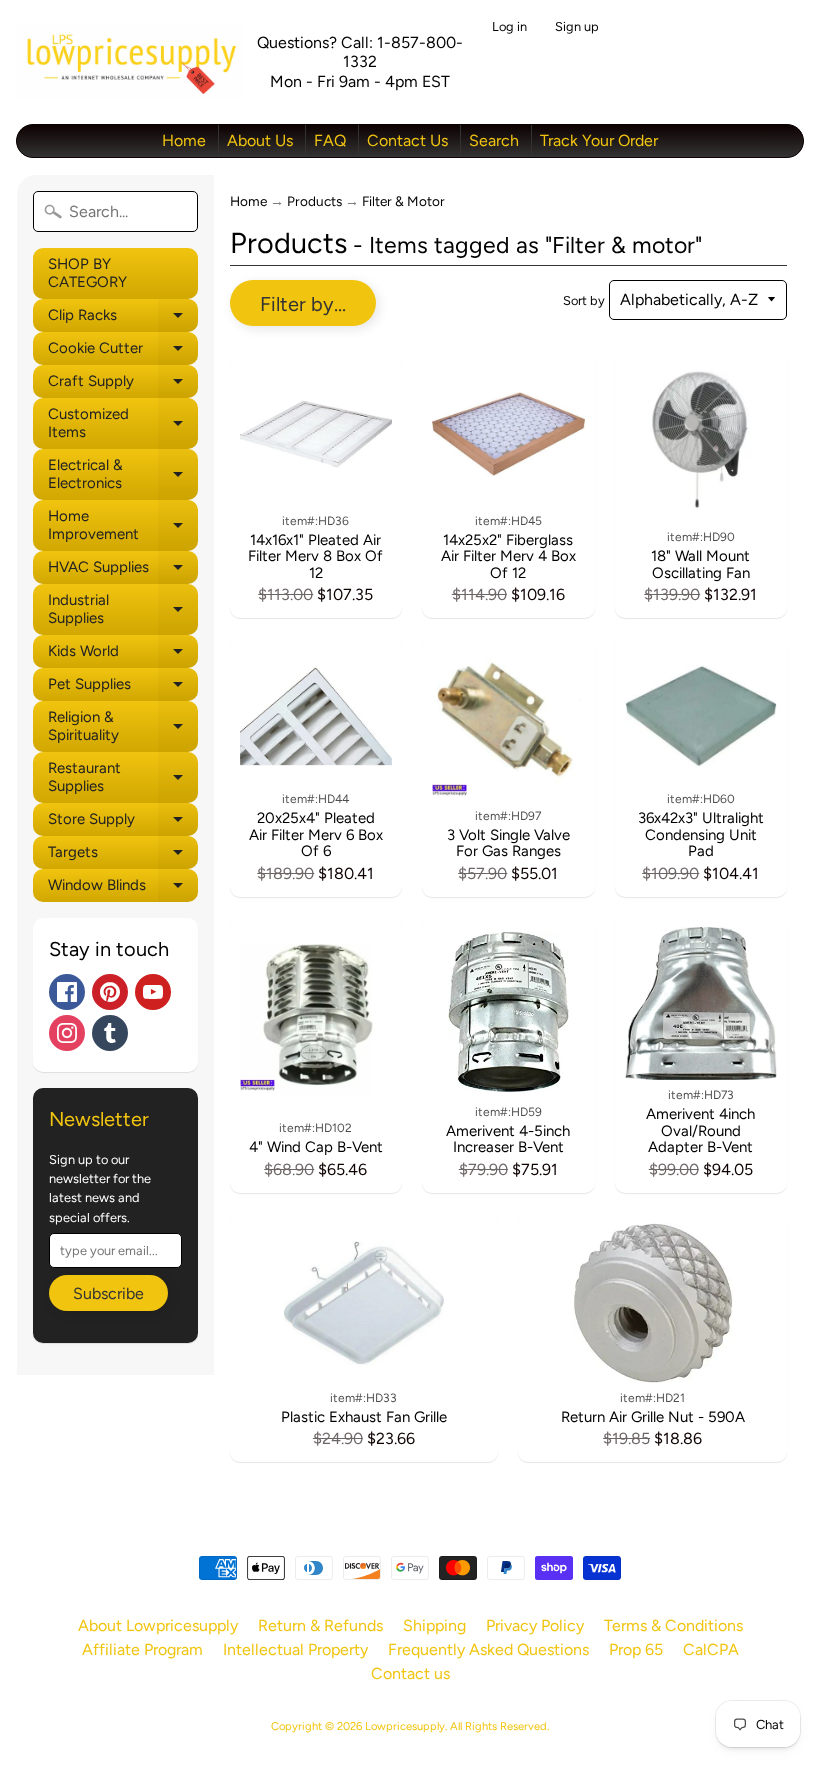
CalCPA (711, 1649)
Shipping (434, 1625)
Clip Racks (123, 319)
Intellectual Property (295, 1649)
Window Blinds (123, 889)
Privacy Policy (535, 1625)
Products (314, 201)
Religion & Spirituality (123, 726)
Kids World (123, 655)
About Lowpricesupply (158, 1625)
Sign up (577, 27)
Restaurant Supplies (123, 777)
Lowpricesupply (405, 1726)
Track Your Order (599, 140)
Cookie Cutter (123, 352)
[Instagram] (67, 1033)
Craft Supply (123, 385)
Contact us (410, 1673)
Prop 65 (636, 1649)
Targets (123, 856)
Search (494, 140)
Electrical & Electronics (123, 474)
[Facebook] (67, 992)
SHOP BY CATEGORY (87, 273)
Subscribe (108, 1293)
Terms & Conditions (673, 1625)
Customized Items (123, 423)
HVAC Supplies (123, 571)
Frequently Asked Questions (488, 1649)
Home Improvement (123, 525)
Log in (509, 27)
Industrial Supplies (123, 609)
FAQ (330, 140)
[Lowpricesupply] (130, 62)
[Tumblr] (110, 1033)
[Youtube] (153, 992)
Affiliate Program (142, 1649)
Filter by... (303, 304)
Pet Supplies (123, 688)
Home (184, 140)
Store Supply (123, 823)
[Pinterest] (110, 992)
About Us (260, 140)
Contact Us (407, 140)
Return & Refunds (320, 1625)
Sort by (584, 300)
